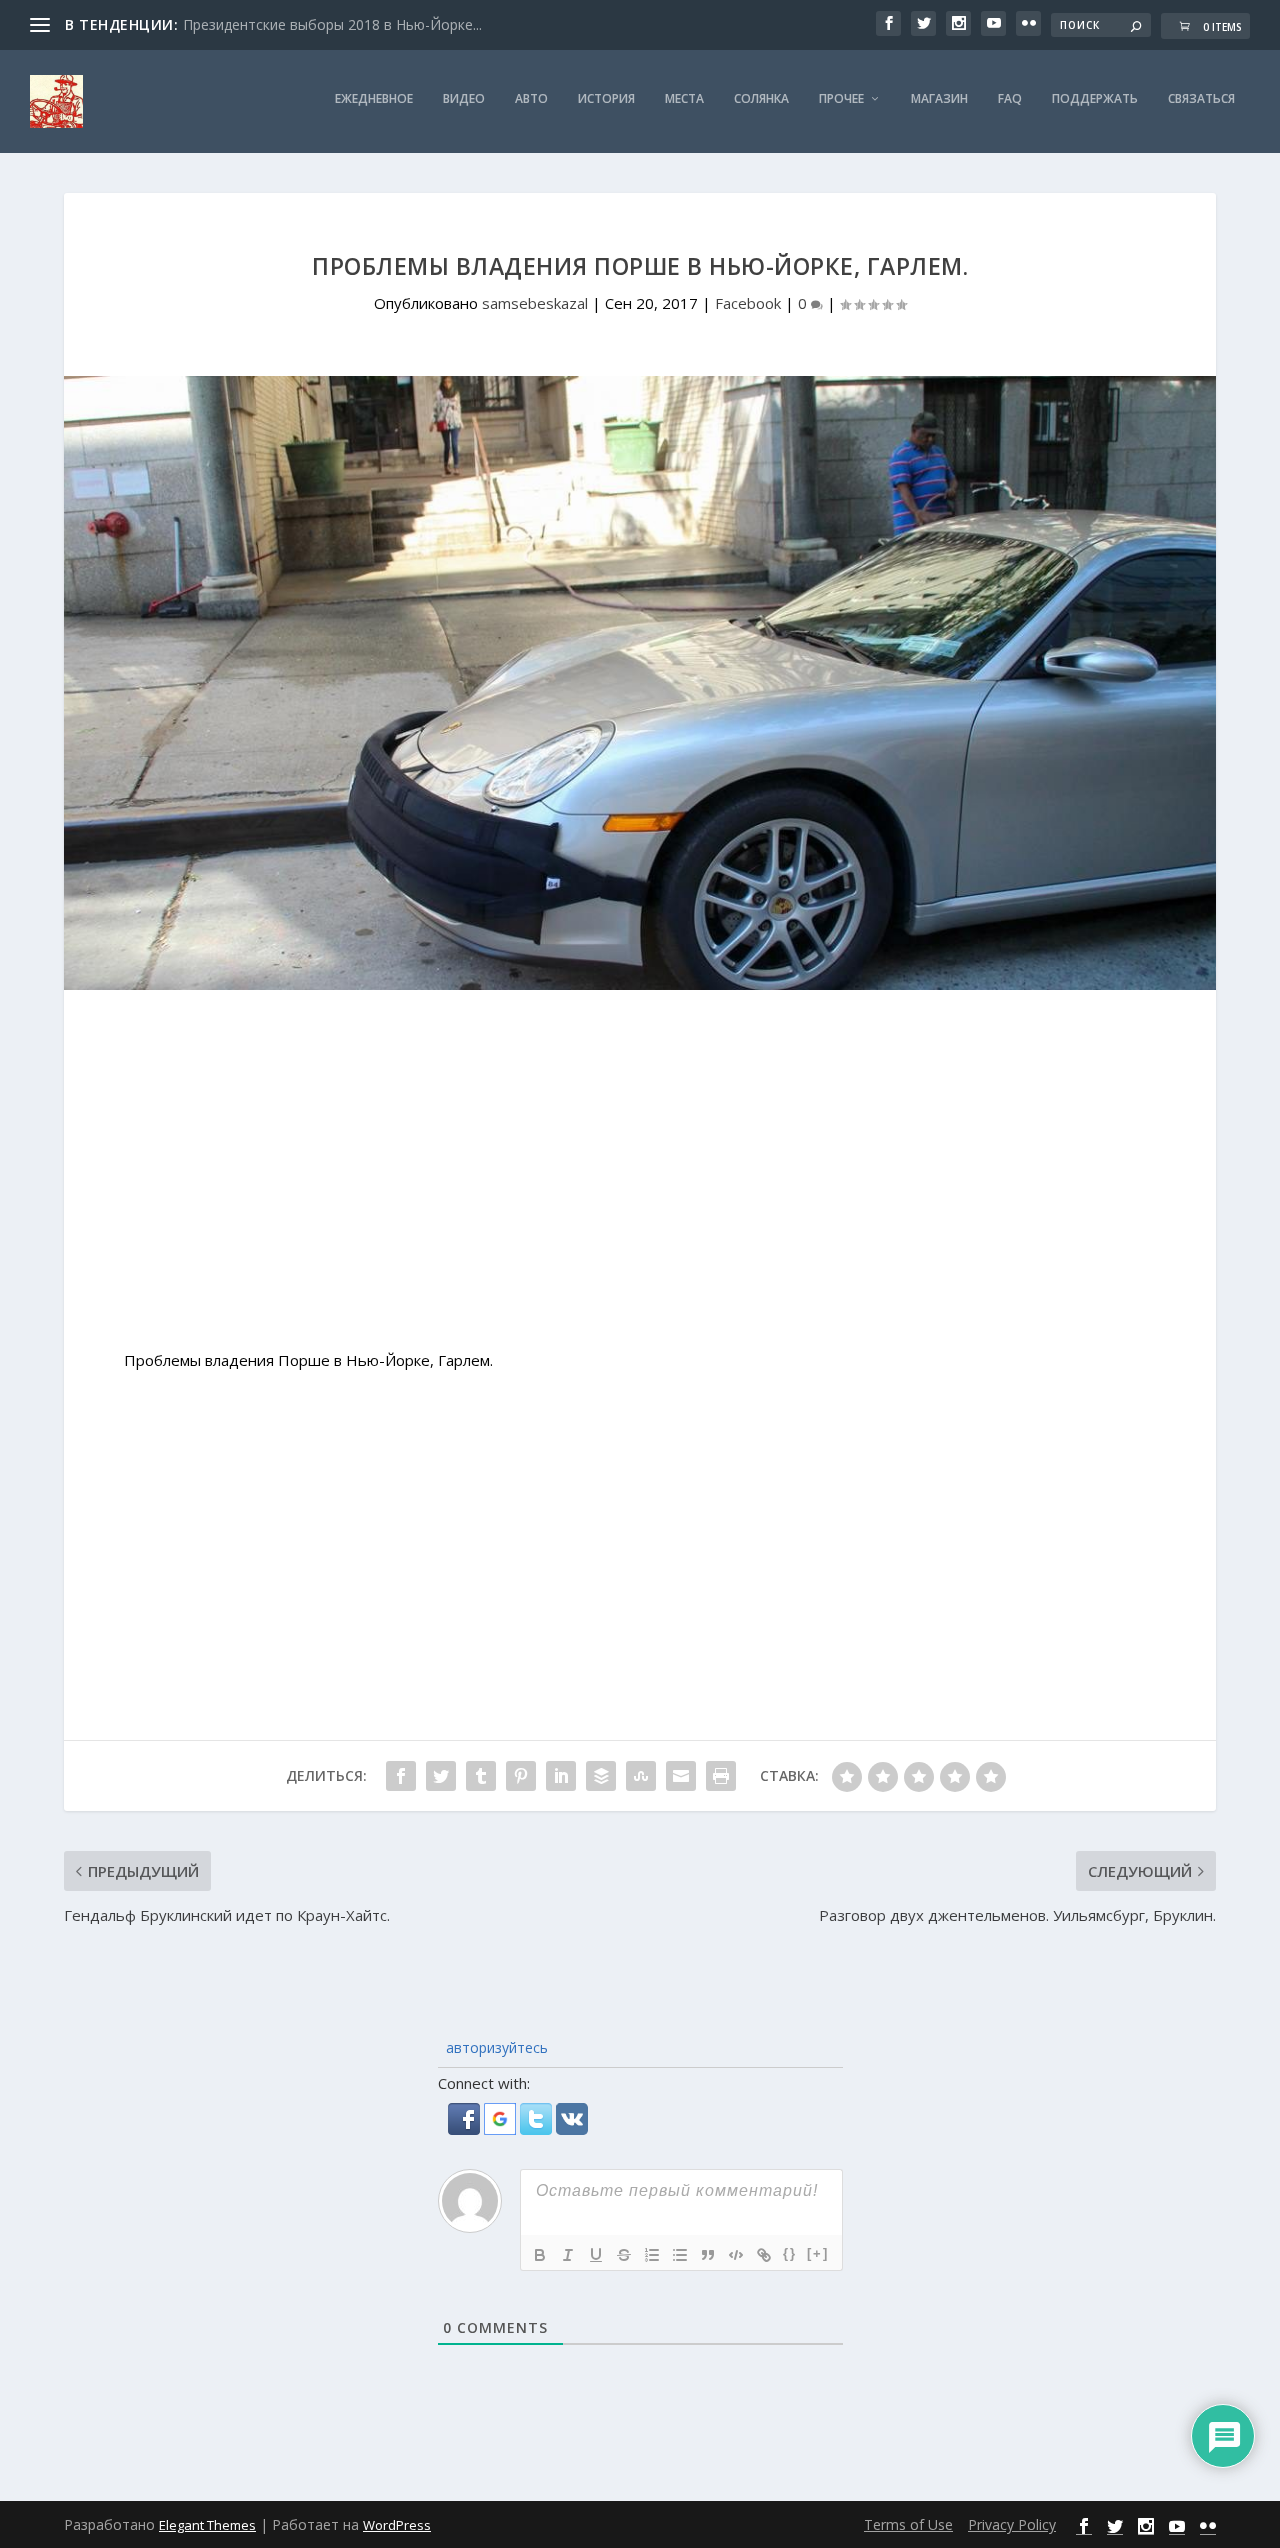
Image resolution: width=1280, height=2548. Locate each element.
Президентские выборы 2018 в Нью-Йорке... (332, 24)
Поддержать (1095, 99)
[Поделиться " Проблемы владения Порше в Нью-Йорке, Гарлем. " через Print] (721, 1776)
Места (684, 99)
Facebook (748, 303)
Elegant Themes (207, 2525)
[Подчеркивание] (596, 2255)
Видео (464, 99)
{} (790, 2253)
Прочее (841, 99)
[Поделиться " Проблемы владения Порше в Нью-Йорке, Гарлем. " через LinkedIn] (561, 1776)
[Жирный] (540, 2255)
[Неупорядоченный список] (680, 2255)
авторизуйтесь (495, 2047)
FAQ (1010, 99)
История (606, 99)
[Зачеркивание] (624, 2255)
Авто (531, 99)
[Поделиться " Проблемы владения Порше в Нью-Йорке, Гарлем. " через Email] (681, 1776)
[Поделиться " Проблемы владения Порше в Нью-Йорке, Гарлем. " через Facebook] (401, 1776)
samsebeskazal (535, 303)
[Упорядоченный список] (652, 2255)
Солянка (761, 99)
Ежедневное (374, 99)
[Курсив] (568, 2255)
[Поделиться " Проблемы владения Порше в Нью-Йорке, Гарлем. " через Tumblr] (481, 1776)
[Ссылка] (764, 2255)
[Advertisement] (640, 1180)
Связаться (1201, 99)
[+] (818, 2253)
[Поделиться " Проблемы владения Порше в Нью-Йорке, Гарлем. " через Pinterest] (521, 1776)
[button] (466, 2129)
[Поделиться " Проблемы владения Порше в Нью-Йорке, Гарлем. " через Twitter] (441, 1776)
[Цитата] (708, 2255)
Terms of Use (908, 2524)
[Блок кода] (736, 2255)
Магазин (939, 99)
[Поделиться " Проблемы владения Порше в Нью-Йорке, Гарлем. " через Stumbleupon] (641, 1776)
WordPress (397, 2525)
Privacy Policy (1012, 2524)
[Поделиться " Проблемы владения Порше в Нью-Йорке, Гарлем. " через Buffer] (601, 1776)
